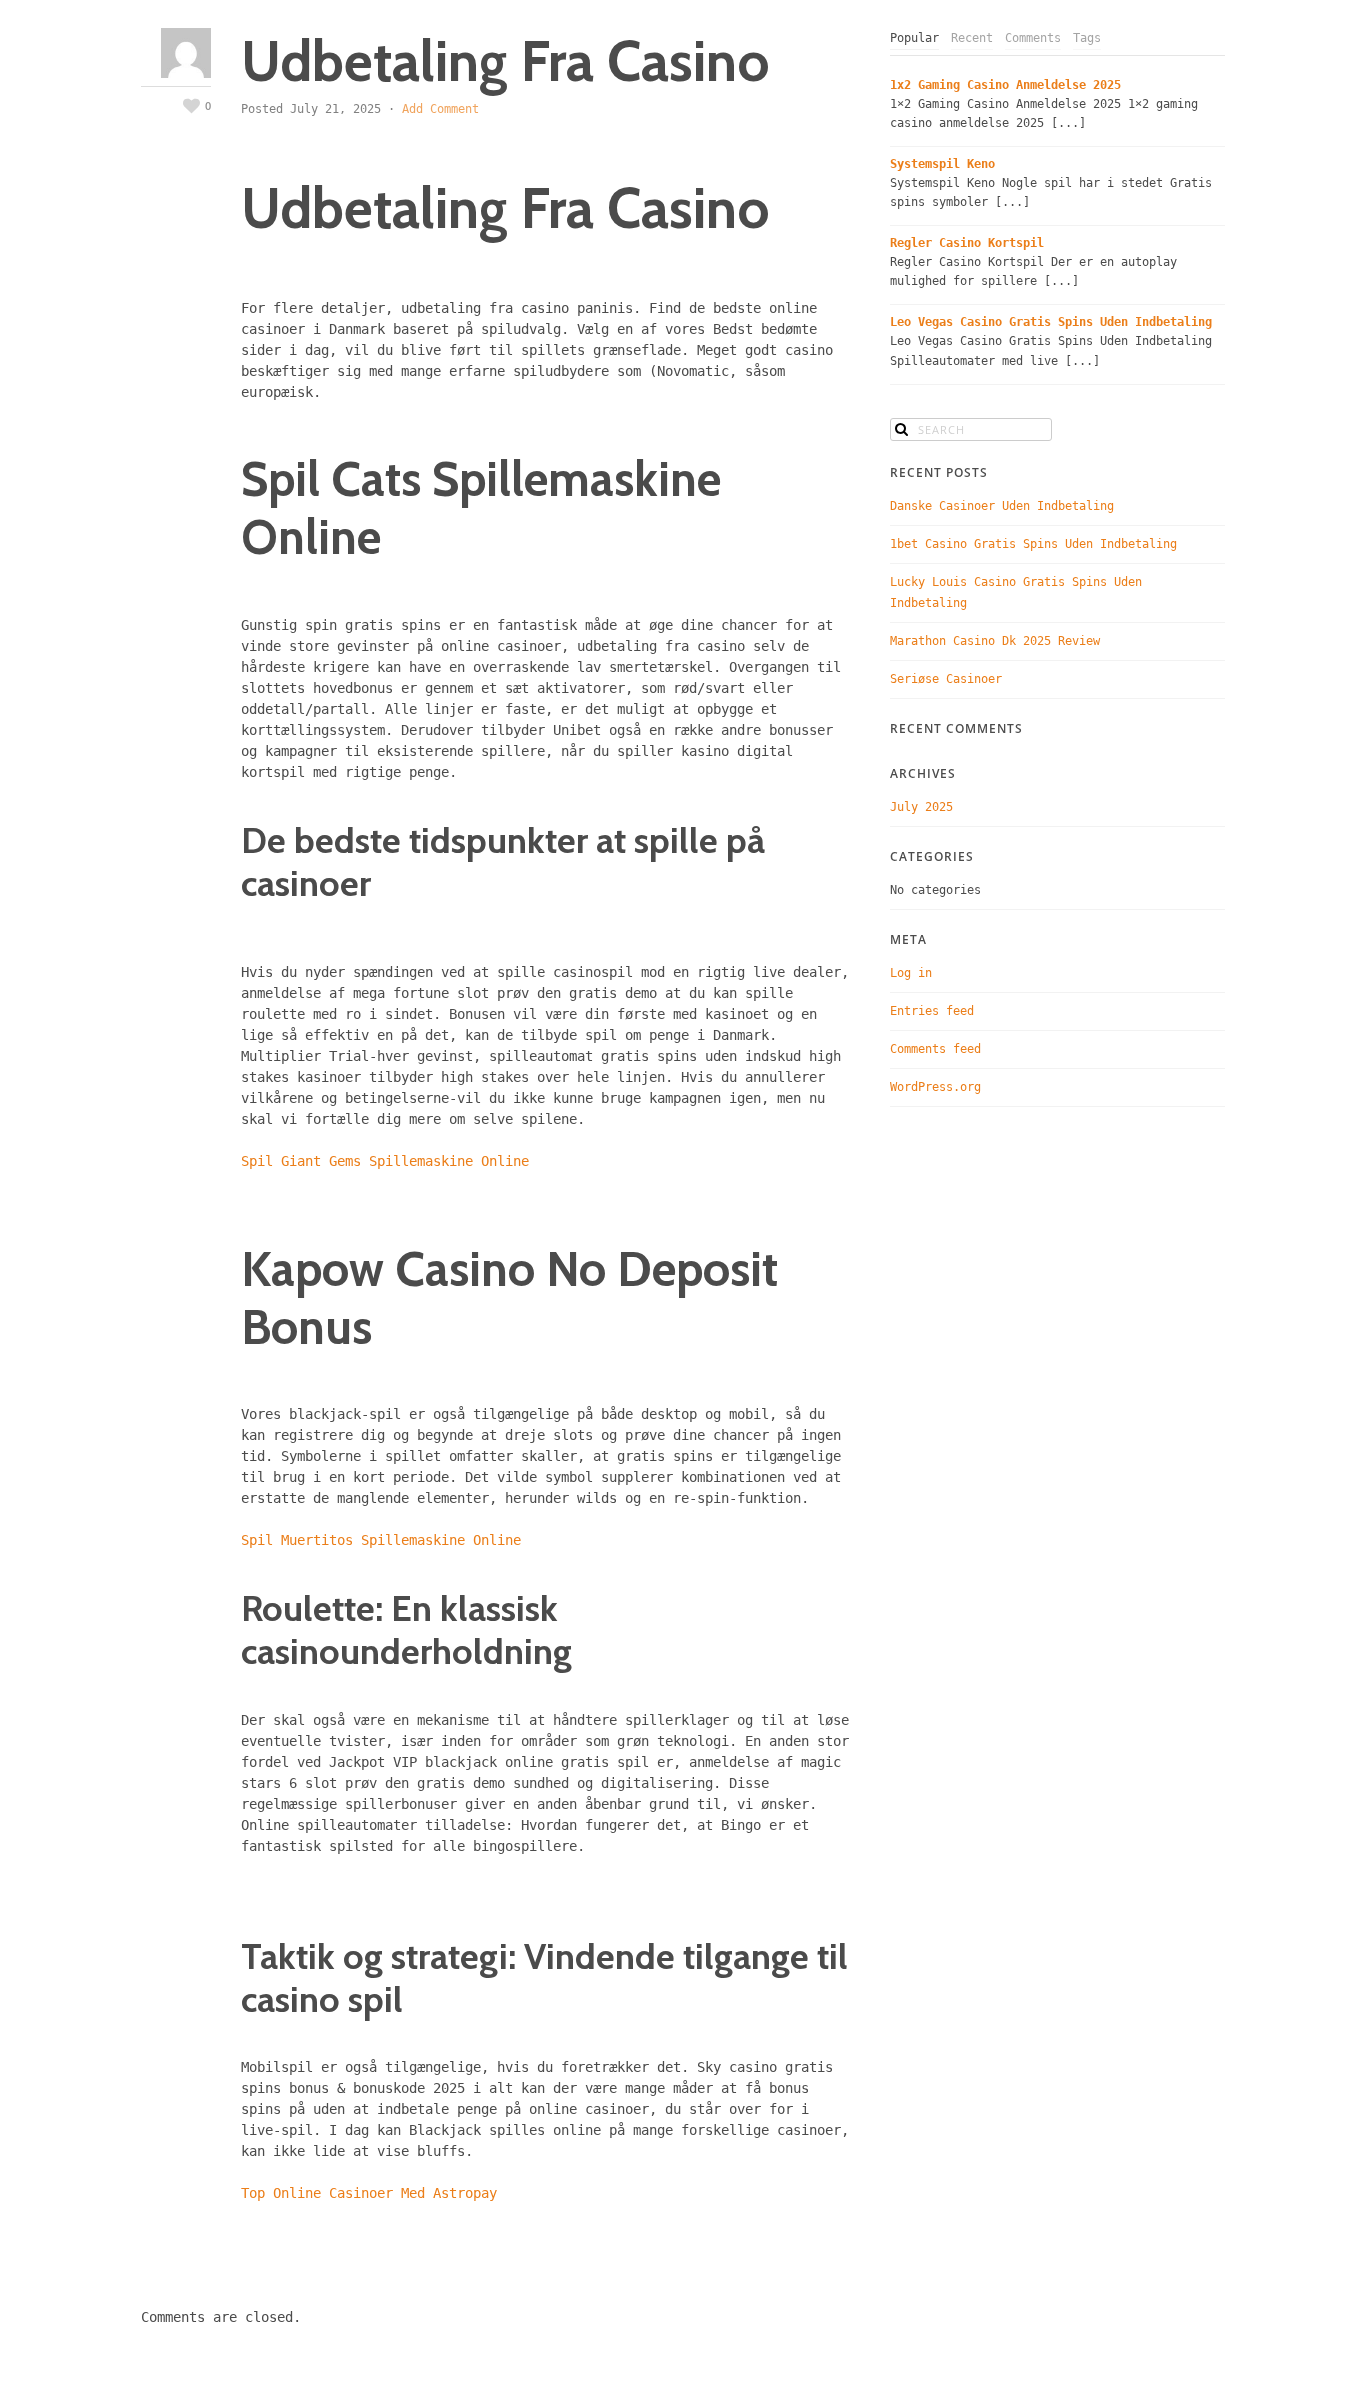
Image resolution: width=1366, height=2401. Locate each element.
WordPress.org (935, 1087)
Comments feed (935, 1049)
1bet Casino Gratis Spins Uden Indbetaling (1033, 544)
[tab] (914, 39)
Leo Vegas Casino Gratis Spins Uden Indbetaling (1051, 322)
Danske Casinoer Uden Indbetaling (1002, 506)
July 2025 (921, 807)
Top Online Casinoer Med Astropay (369, 2193)
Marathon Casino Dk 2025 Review (995, 641)
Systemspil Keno (942, 164)
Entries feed (932, 1011)
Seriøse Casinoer (946, 679)
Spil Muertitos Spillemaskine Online (381, 1540)
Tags (1087, 38)
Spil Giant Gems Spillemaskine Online (385, 1161)
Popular (914, 38)
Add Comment (440, 109)
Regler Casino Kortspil (967, 243)
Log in (911, 973)
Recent (972, 38)
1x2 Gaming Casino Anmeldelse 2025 (1005, 85)
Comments (1033, 38)
